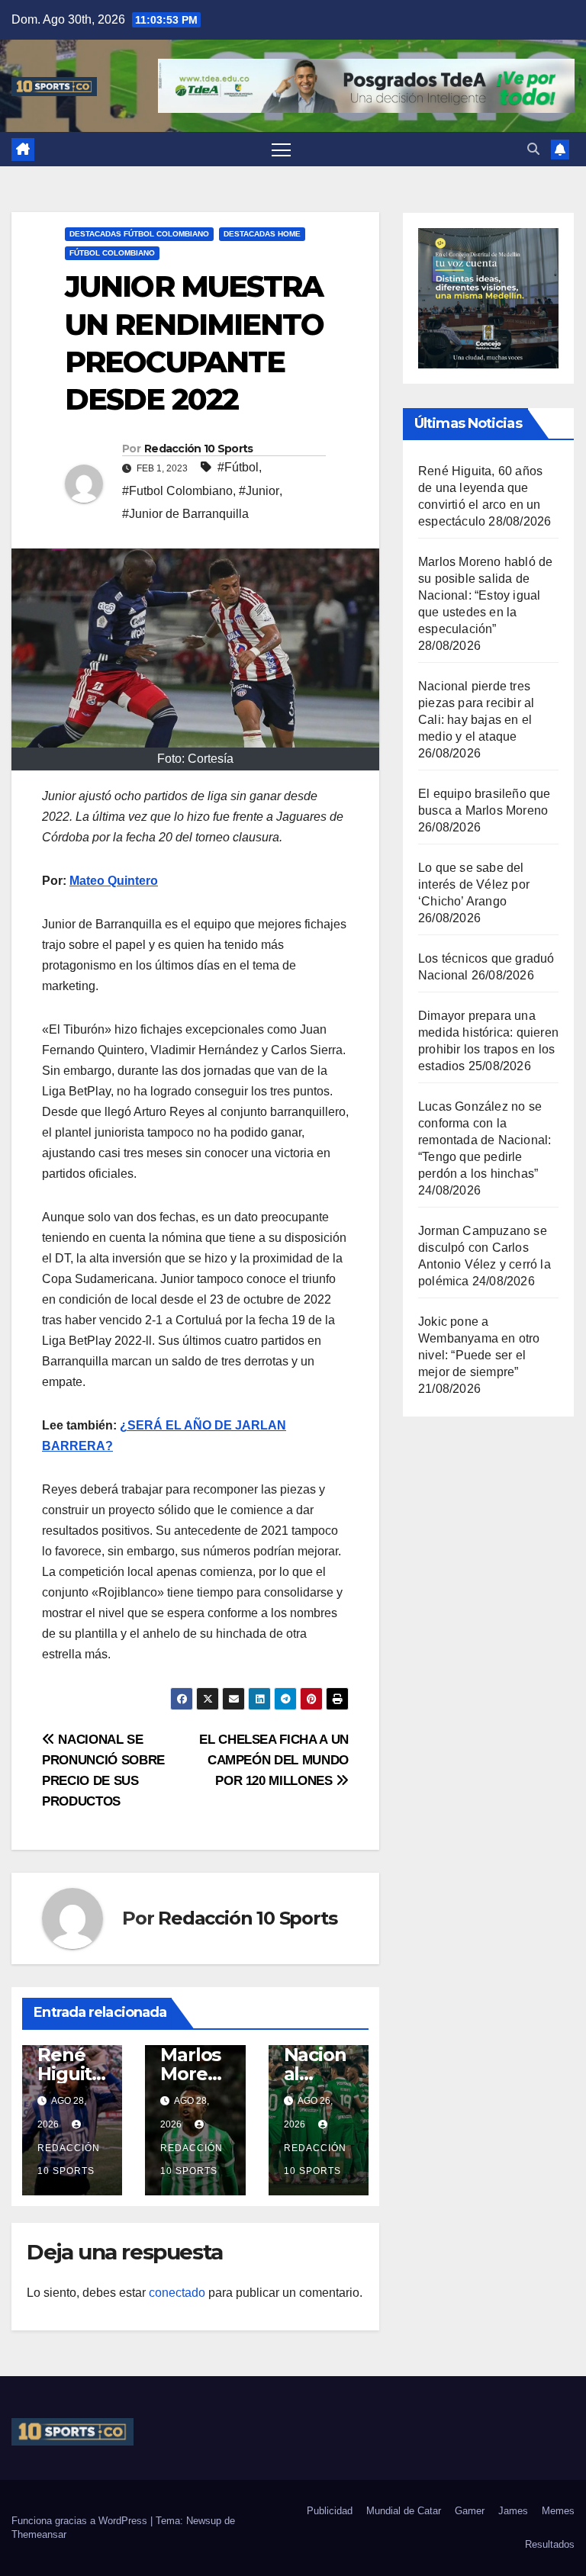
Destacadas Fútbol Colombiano (139, 234)
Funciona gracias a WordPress (81, 2521)
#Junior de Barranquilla (185, 514)
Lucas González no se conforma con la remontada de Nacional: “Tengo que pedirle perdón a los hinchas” (485, 1140)
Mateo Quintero (114, 881)
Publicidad (330, 2511)
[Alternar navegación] (281, 149)
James (513, 2511)
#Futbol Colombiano (177, 491)
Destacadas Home (262, 234)
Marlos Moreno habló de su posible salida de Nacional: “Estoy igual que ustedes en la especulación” (485, 595)
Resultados (550, 2544)
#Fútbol (238, 467)
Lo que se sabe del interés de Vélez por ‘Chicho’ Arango (474, 884)
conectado (177, 2293)
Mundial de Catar (404, 2511)
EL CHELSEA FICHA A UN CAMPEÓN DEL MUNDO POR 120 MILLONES (274, 1760)
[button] (533, 149)
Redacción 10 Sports (199, 449)
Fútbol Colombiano (112, 253)
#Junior (259, 491)
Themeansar (39, 2534)
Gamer (470, 2511)
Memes (558, 2511)
